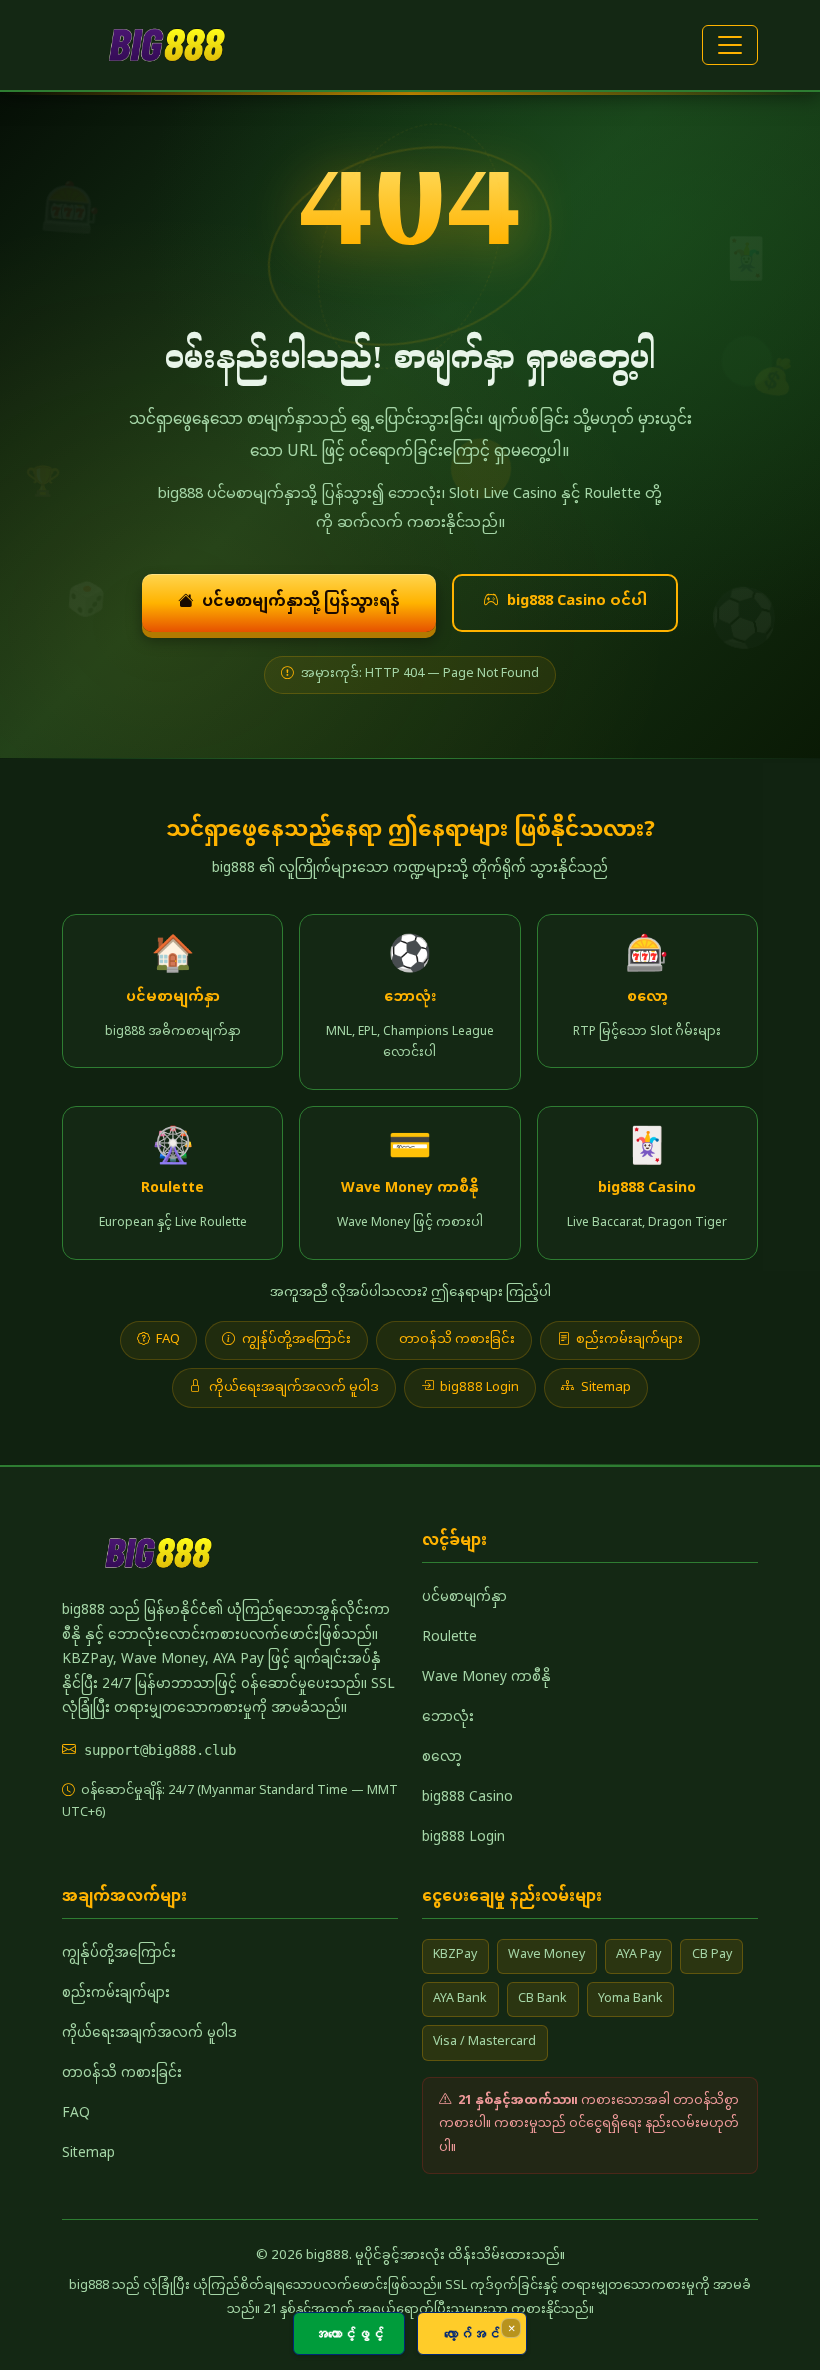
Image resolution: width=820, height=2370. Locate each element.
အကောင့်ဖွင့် (349, 2333)
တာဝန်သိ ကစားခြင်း (457, 1340)
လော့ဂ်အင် (472, 2333)
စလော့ (442, 1758)
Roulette (449, 1638)
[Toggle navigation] (730, 45)
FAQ (168, 1340)
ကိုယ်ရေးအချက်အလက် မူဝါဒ (294, 1388)
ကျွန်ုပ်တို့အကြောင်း (296, 1340)
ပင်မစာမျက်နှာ (464, 1598)
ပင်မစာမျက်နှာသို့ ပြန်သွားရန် (301, 602)
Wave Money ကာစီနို (486, 1678)
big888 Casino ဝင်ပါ (577, 602)
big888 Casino (467, 1798)
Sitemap (606, 1388)
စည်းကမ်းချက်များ (629, 1340)
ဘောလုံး (448, 1718)
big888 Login (479, 1388)
